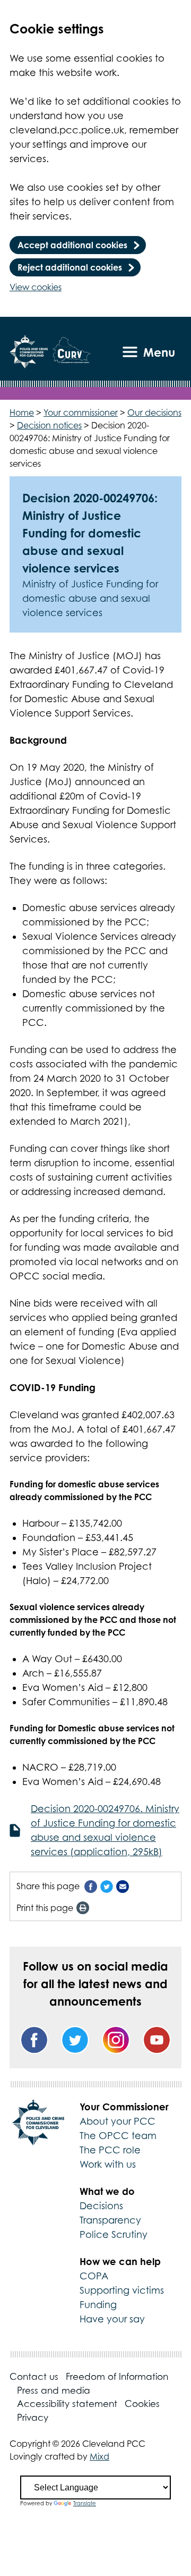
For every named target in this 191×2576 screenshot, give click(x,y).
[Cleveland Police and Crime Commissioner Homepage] (29, 352)
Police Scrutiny (114, 2234)
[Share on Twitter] (107, 1886)
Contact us (34, 2377)
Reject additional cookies (70, 267)
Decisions (101, 2206)
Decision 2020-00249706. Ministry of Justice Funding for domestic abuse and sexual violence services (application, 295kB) (105, 1830)
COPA (94, 2276)
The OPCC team (118, 2136)
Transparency (110, 2220)
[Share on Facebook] (91, 1886)
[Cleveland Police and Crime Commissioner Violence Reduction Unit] (72, 352)
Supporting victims (122, 2290)
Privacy (33, 2418)
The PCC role (110, 2150)
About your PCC (118, 2121)
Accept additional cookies (72, 245)
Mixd (99, 2456)
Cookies (142, 2404)
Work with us (108, 2164)
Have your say (112, 2319)
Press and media (54, 2390)
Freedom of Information (117, 2377)
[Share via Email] (123, 1886)
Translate (85, 2503)
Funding (98, 2305)
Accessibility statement (67, 2404)
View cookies (36, 287)
